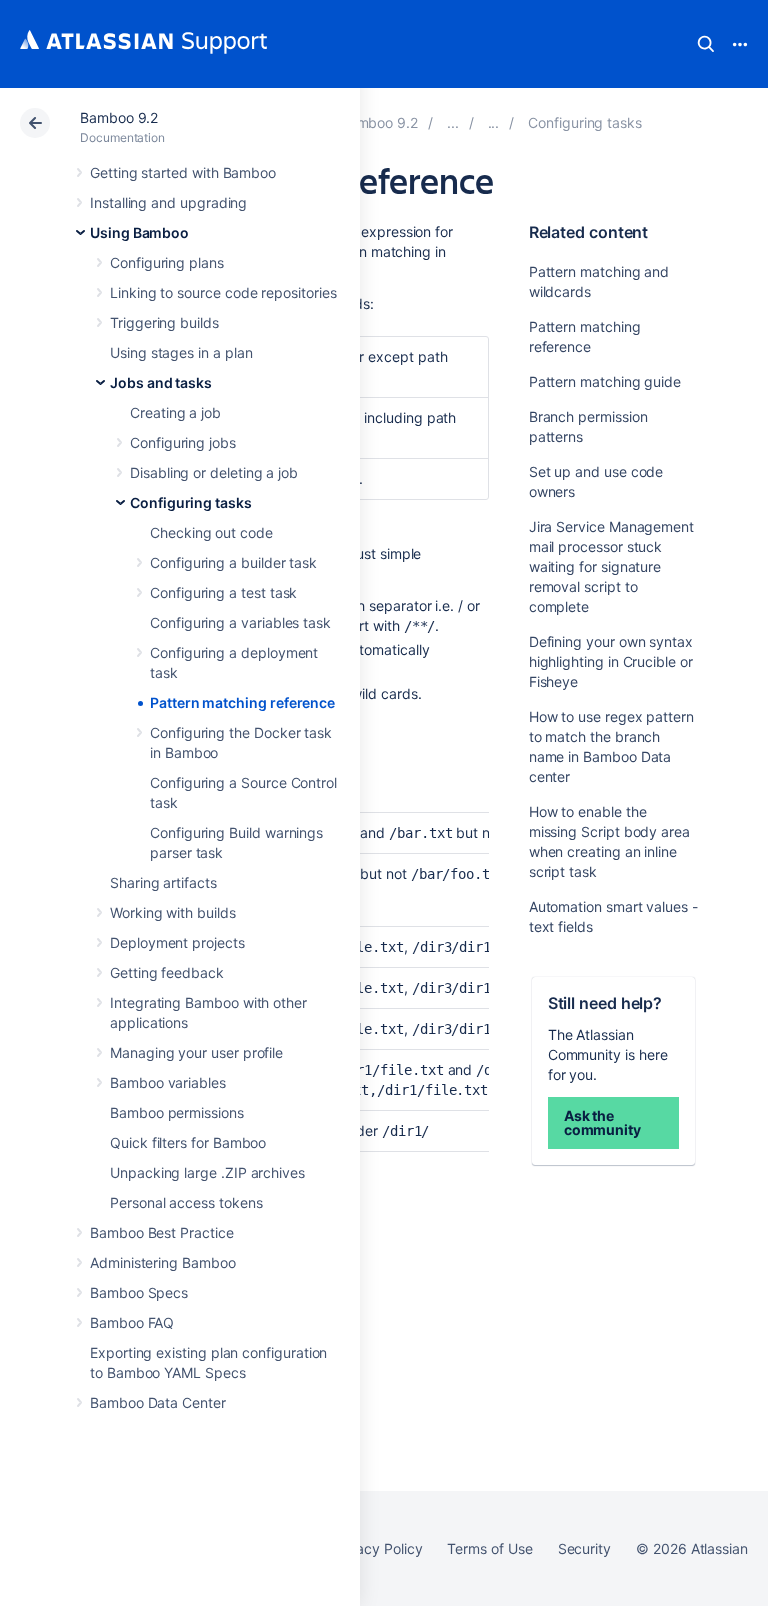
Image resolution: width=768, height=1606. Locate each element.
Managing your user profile (196, 1052)
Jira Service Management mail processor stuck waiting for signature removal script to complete (611, 566)
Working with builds (173, 912)
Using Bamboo (139, 232)
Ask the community (602, 1122)
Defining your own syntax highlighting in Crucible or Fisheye (611, 661)
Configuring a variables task (240, 622)
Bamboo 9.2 (119, 117)
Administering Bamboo (163, 1262)
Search (706, 44)
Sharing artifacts (163, 882)
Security (584, 1548)
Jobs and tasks (161, 382)
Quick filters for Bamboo (188, 1142)
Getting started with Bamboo (183, 172)
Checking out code (211, 532)
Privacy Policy (376, 1548)
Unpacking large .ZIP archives (207, 1172)
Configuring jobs (183, 442)
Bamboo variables (168, 1082)
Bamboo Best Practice (162, 1232)
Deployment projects (177, 942)
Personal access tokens (186, 1202)
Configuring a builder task (233, 562)
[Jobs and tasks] (494, 122)
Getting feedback (167, 972)
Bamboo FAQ (132, 1322)
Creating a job (175, 412)
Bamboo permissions (177, 1112)
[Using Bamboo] (453, 122)
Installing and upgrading (168, 202)
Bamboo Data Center (158, 1402)
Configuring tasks (191, 502)
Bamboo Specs (139, 1292)
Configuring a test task (223, 592)
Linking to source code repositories (223, 292)
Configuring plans (167, 262)
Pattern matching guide (605, 381)
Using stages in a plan (181, 352)
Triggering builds (164, 322)
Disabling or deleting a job (214, 472)
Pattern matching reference (242, 702)
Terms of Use (489, 1548)
